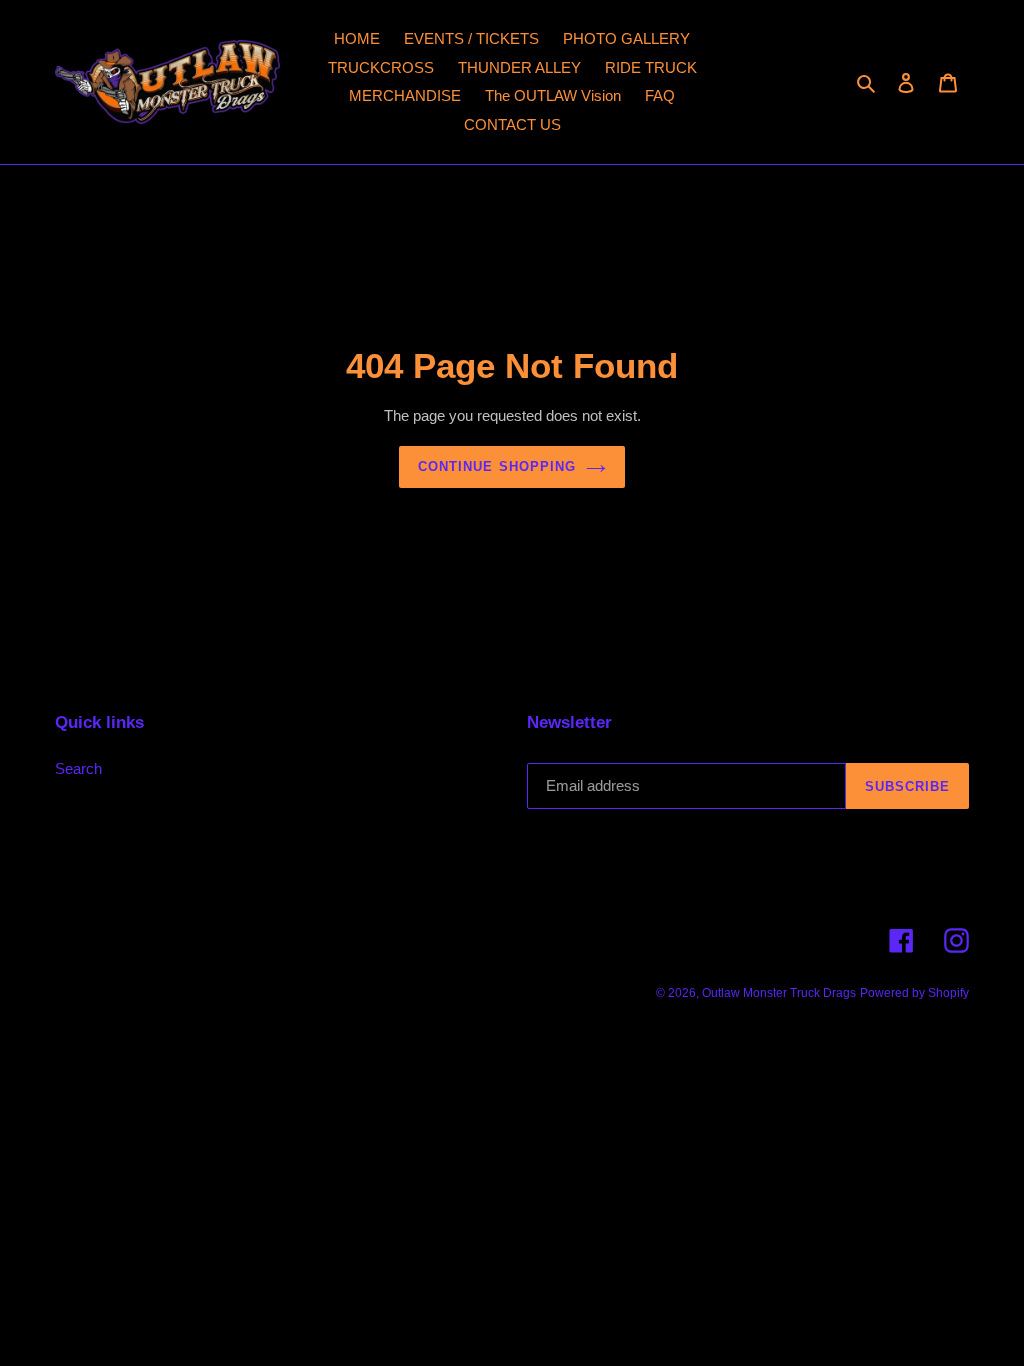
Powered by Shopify (914, 993)
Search (78, 768)
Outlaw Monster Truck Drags (779, 993)
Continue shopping (497, 466)
